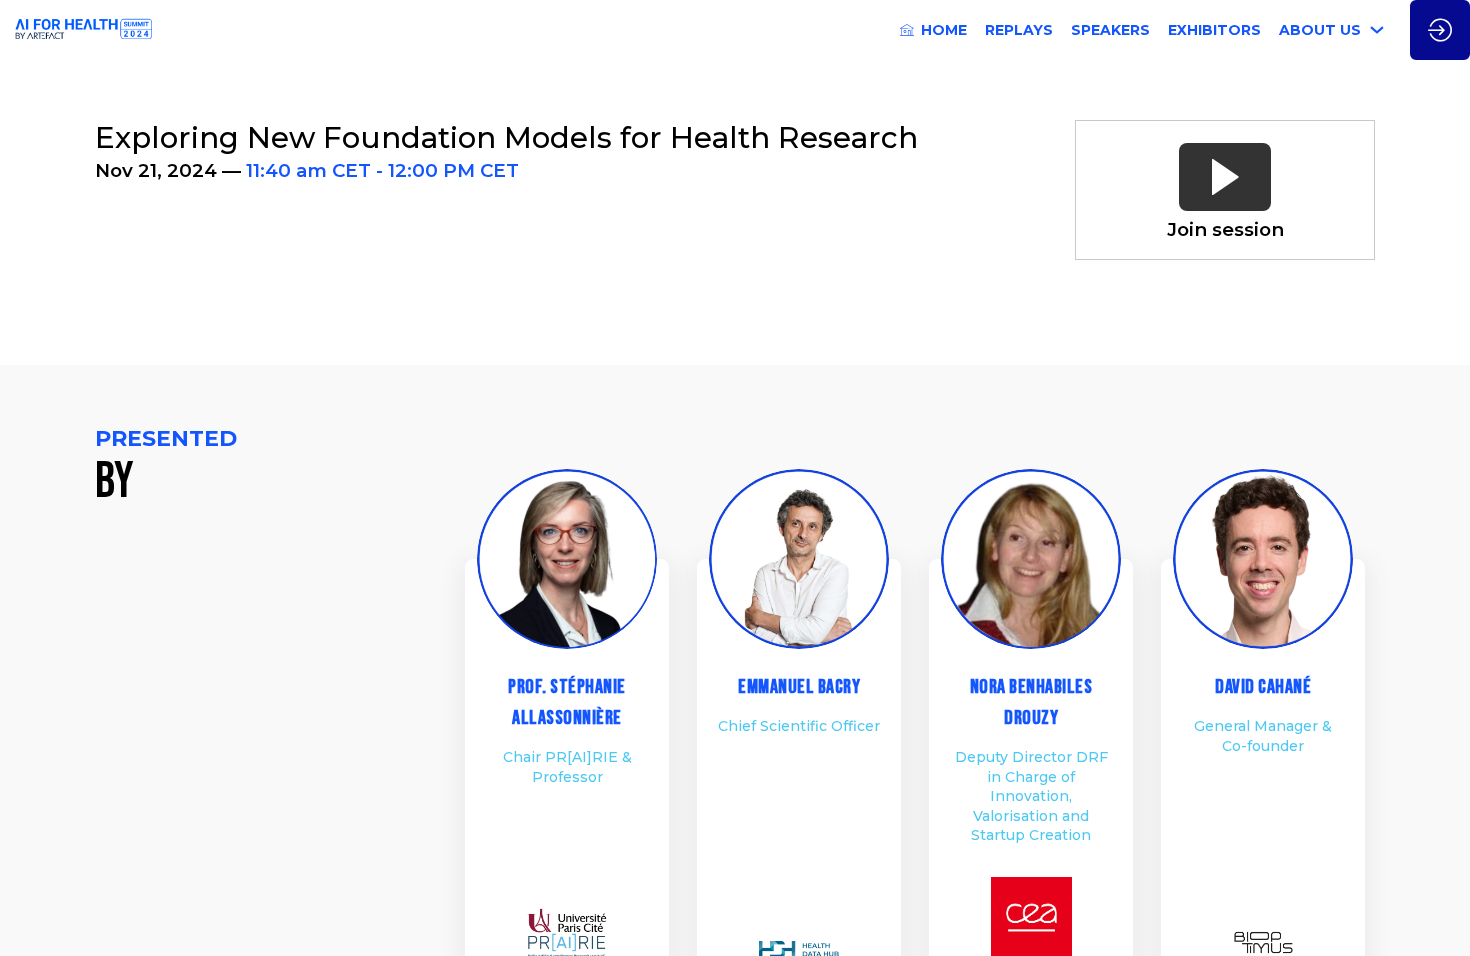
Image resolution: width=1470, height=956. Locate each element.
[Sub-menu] (1377, 30)
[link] (933, 30)
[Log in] (1440, 30)
